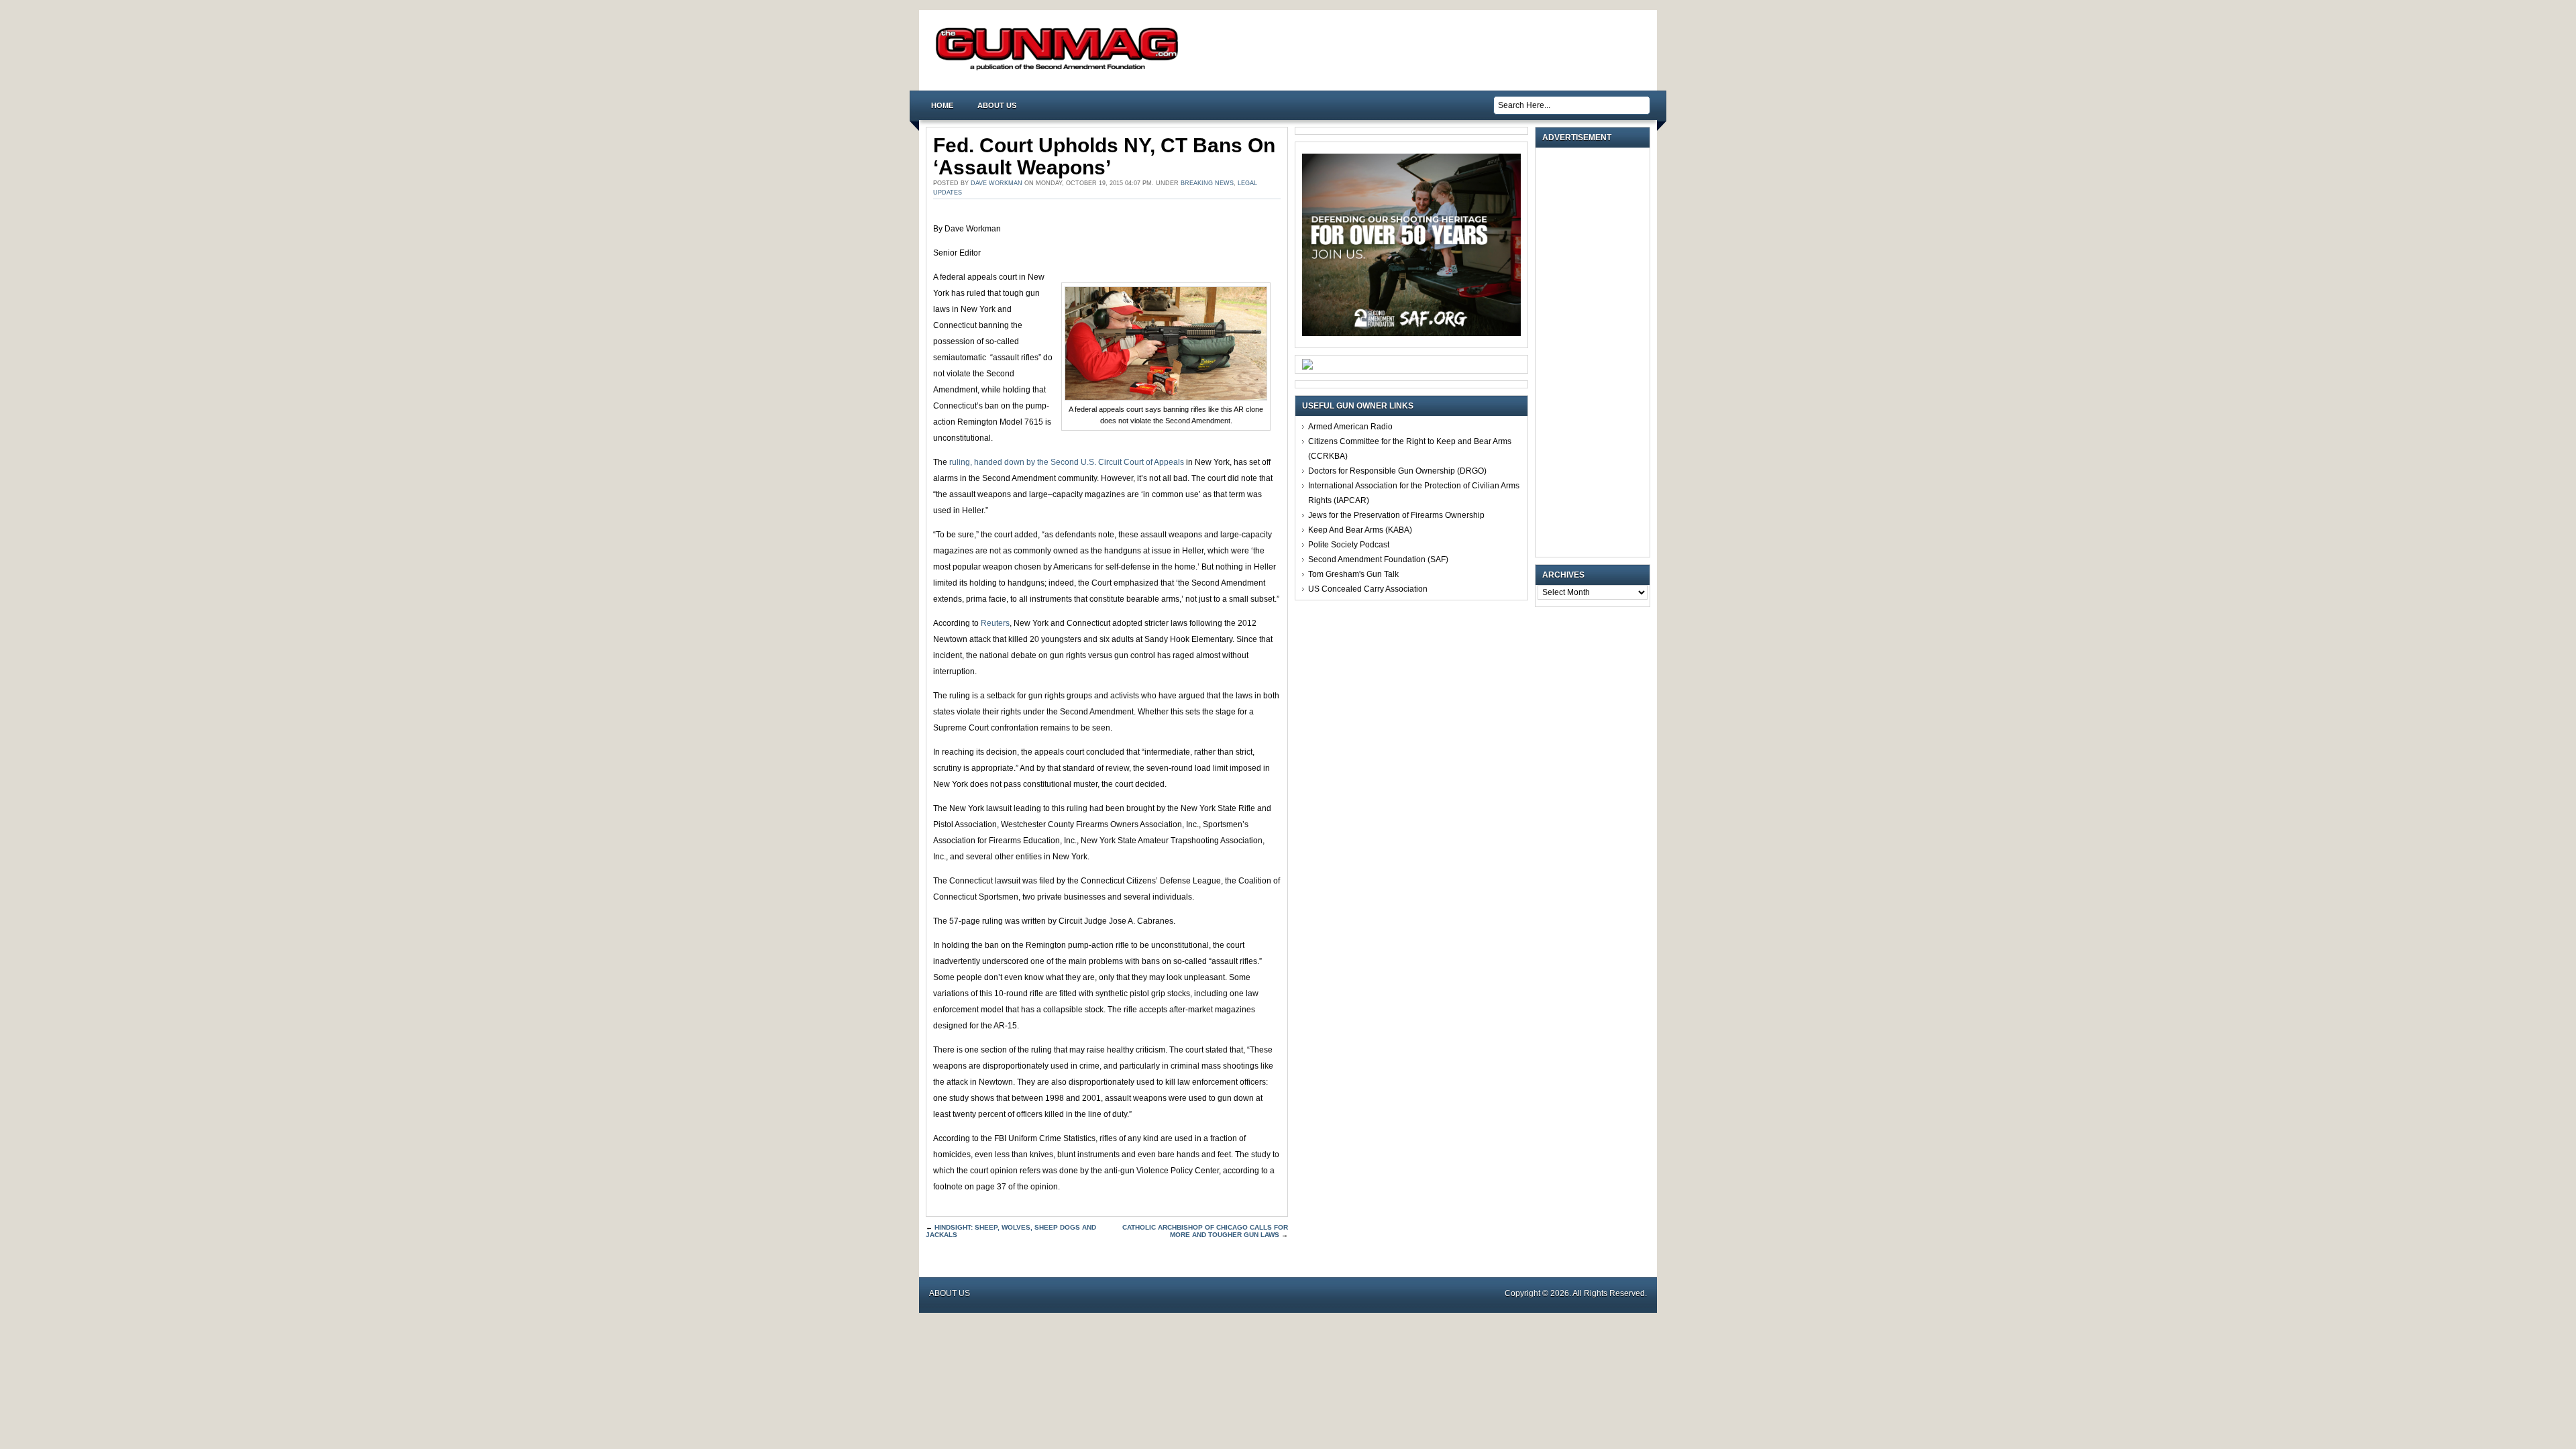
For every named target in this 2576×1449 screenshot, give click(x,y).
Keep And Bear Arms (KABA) (1360, 530)
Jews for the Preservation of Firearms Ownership (1396, 515)
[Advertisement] (1596, 352)
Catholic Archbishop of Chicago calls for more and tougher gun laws (1205, 1231)
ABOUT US (997, 105)
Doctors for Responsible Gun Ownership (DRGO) (1397, 471)
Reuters (995, 623)
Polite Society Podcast (1349, 545)
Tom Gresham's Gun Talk (1353, 574)
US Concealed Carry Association (1368, 589)
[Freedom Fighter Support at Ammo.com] (1307, 367)
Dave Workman (997, 183)
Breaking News (1207, 183)
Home (942, 105)
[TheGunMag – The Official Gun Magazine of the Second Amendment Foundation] (1060, 69)
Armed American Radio (1350, 427)
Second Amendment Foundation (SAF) (1378, 559)
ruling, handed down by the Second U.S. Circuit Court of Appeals (1067, 462)
